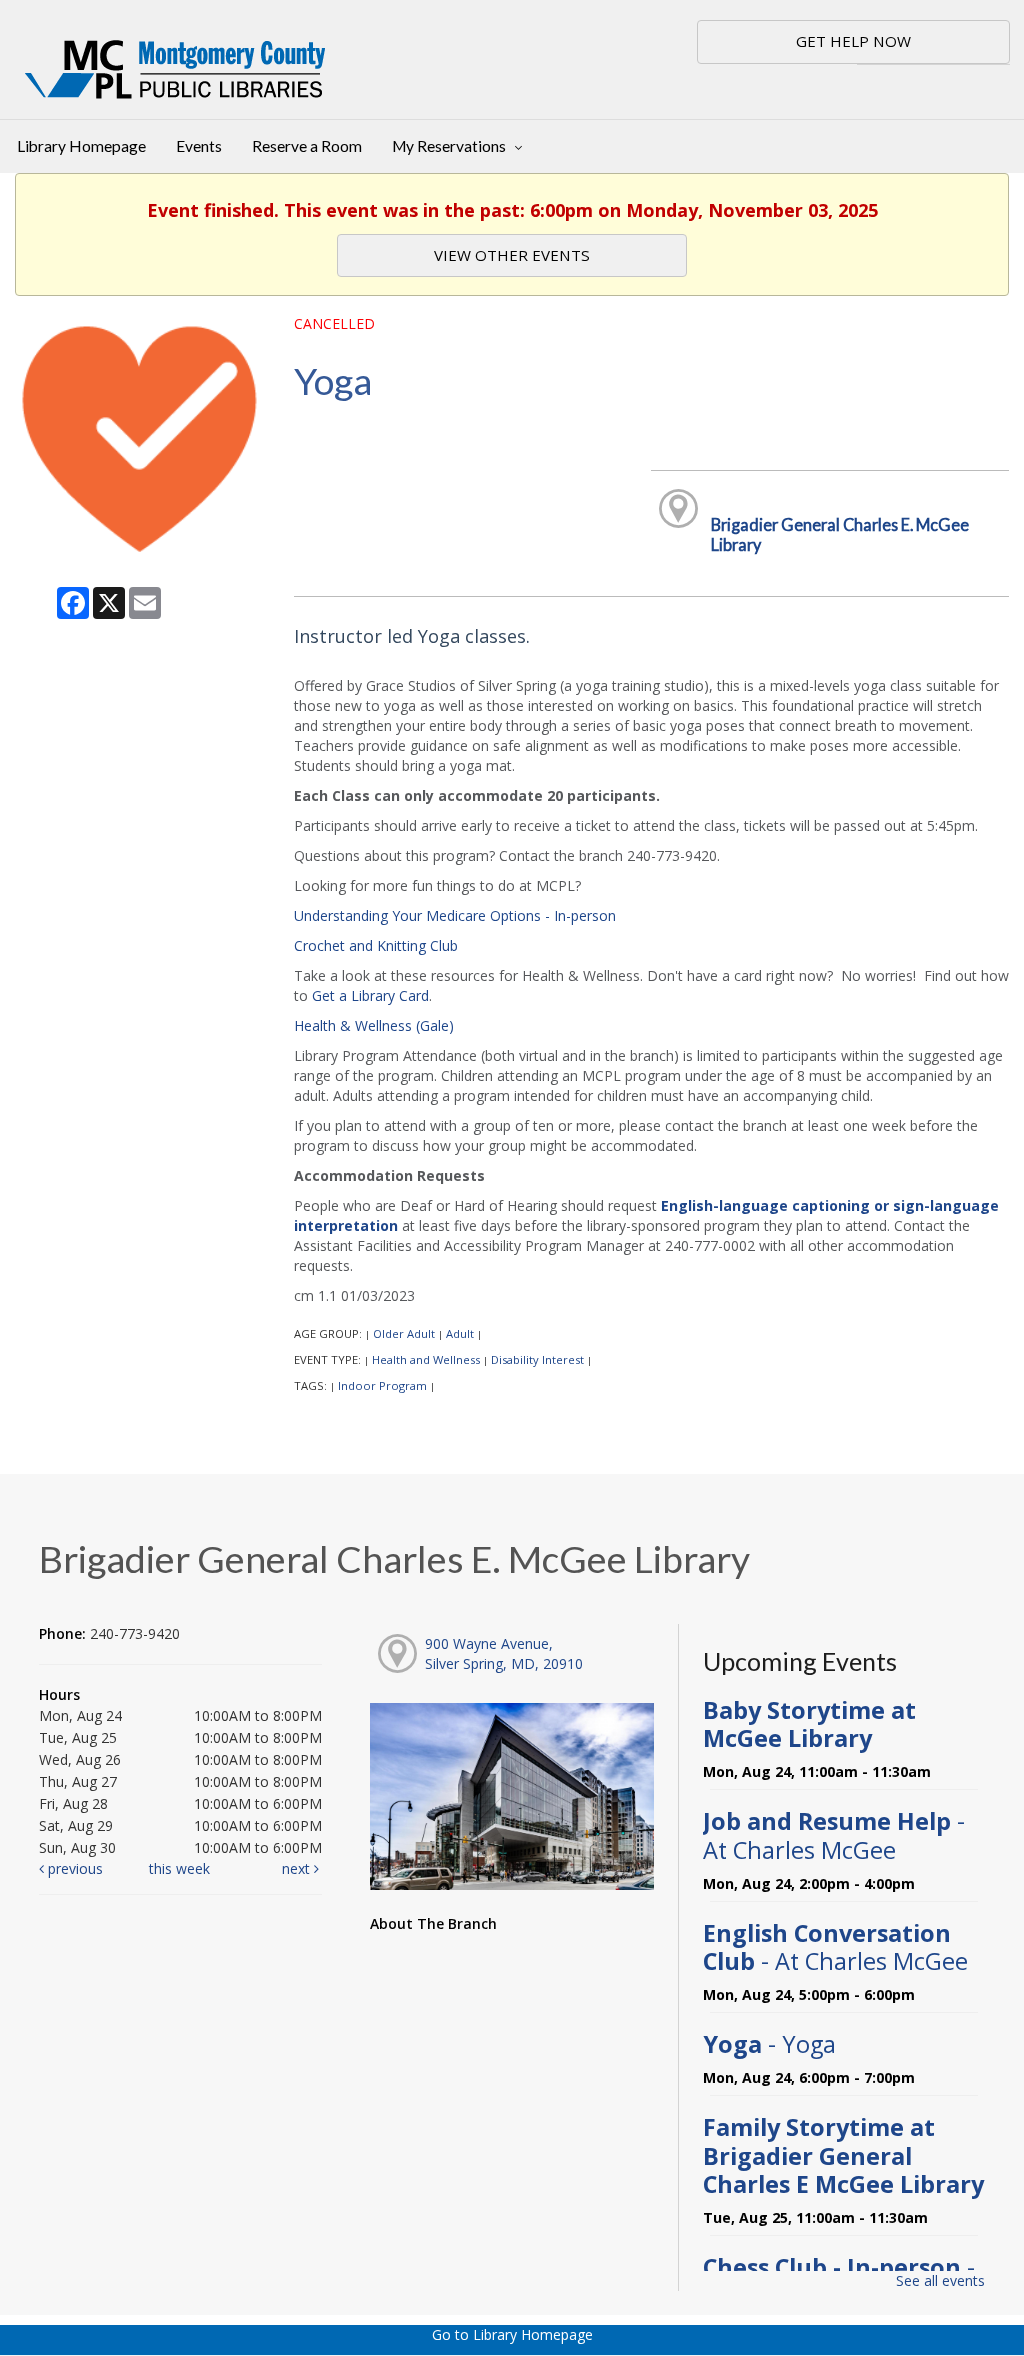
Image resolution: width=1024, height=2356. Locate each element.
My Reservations (450, 146)
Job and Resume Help (834, 1835)
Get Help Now (853, 41)
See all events (940, 2280)
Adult (460, 1333)
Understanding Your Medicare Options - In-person (455, 915)
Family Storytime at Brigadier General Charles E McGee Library (843, 2155)
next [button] (298, 1868)
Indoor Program (382, 1385)
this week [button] (179, 1868)
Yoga (769, 2044)
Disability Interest (537, 1359)
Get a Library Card (370, 995)
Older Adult (404, 1333)
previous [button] (73, 1868)
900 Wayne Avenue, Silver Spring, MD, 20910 (504, 1653)
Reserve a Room (307, 146)
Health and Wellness (426, 1359)
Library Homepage (81, 146)
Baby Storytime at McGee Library (809, 1724)
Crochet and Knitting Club (376, 945)
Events (199, 146)
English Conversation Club (835, 1947)
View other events (512, 255)
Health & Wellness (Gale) (374, 1025)
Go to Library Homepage (512, 2334)
